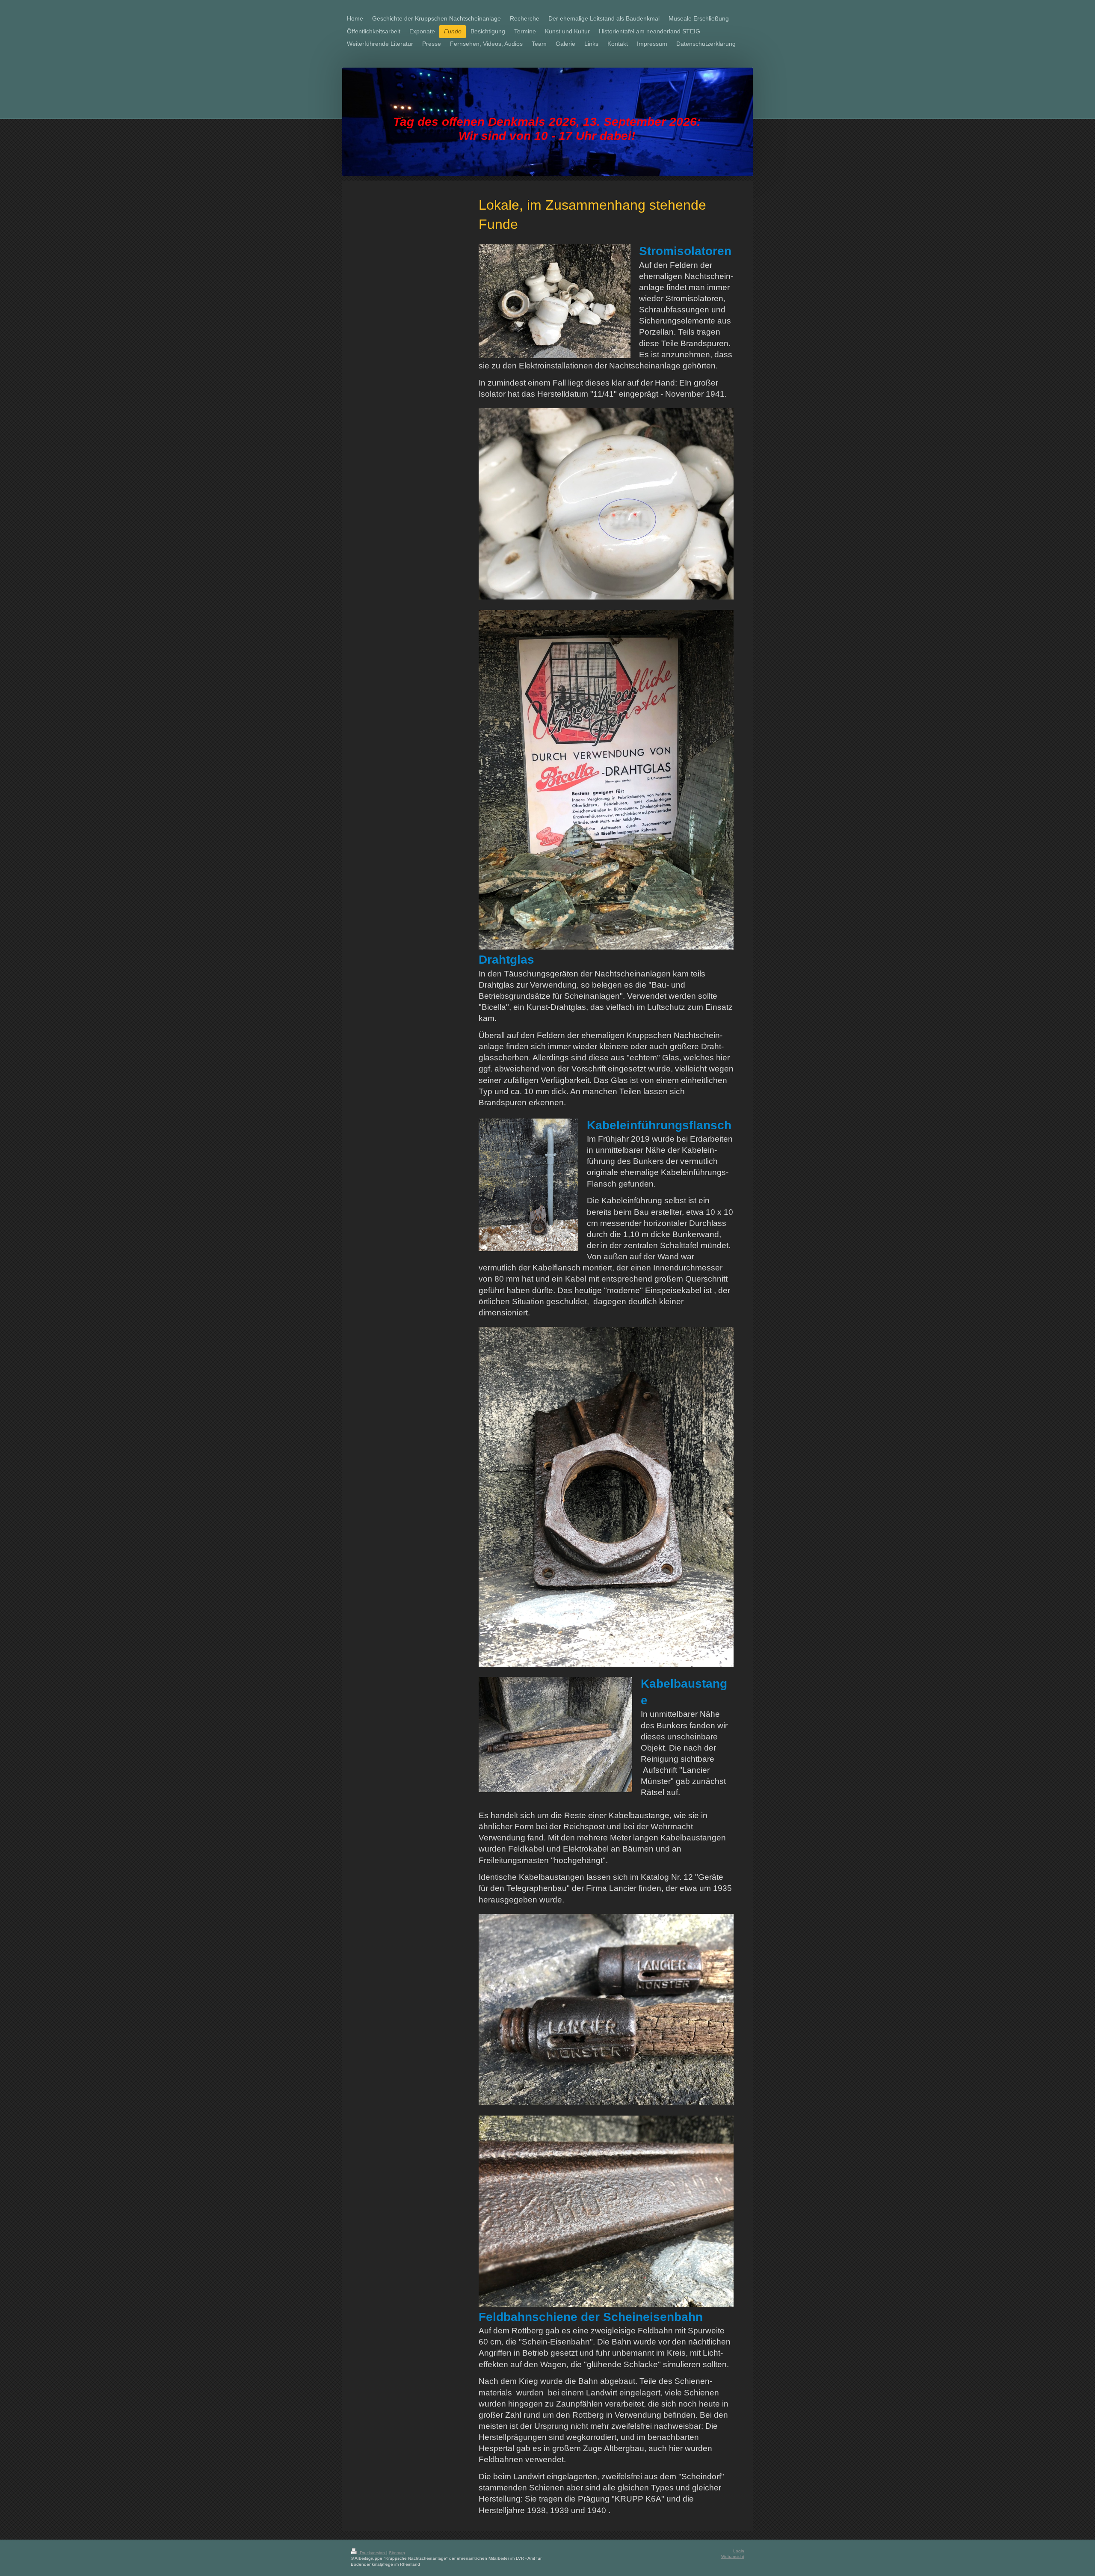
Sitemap (397, 2553)
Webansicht (733, 2557)
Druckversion (372, 2553)
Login (739, 2551)
